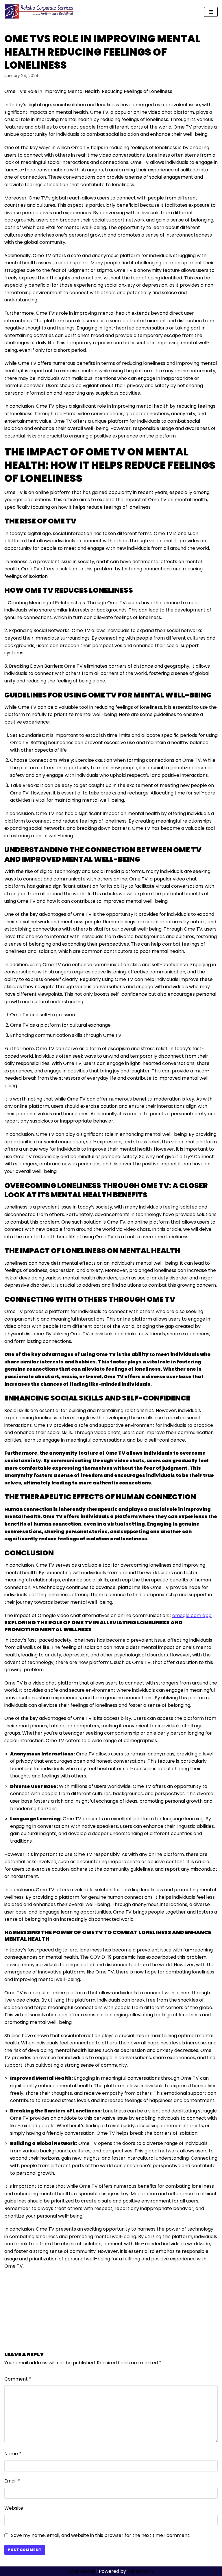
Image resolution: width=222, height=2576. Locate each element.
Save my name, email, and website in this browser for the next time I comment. (101, 2535)
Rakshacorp (81, 2571)
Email (12, 2481)
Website (14, 2508)
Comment (18, 2379)
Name (13, 2454)
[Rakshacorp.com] (39, 12)
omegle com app (192, 1615)
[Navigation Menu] (211, 12)
